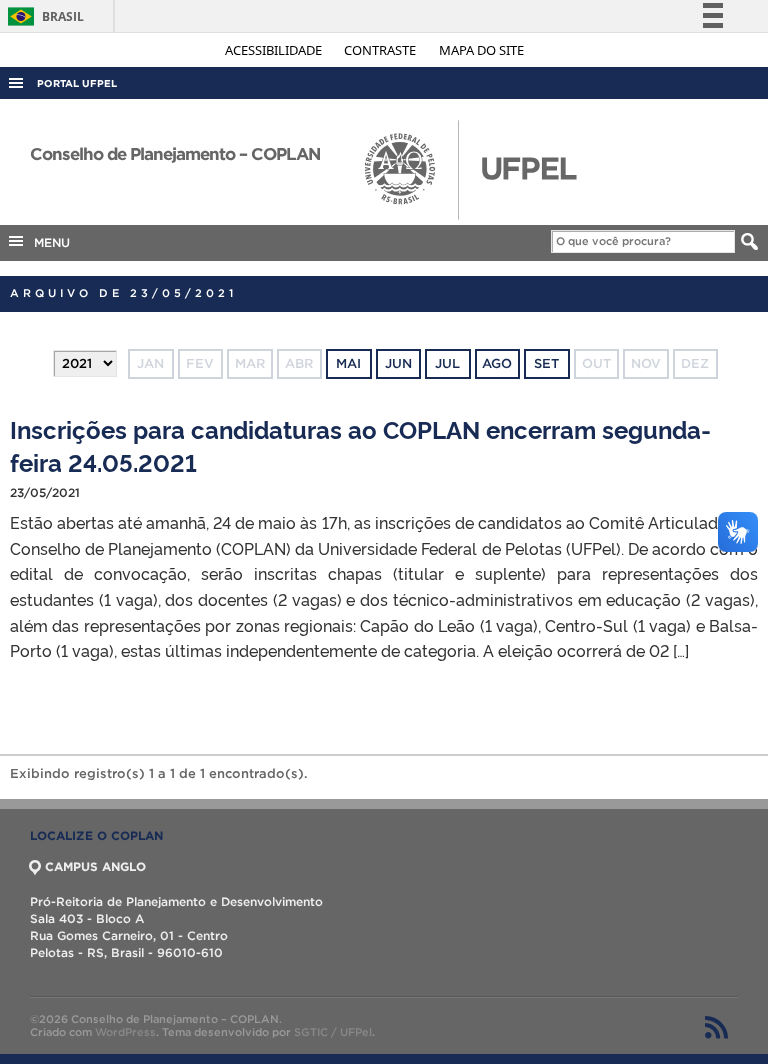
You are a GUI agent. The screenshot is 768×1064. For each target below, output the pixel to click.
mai (348, 363)
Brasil (42, 16)
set (546, 363)
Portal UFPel (77, 83)
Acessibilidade (275, 50)
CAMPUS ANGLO (95, 866)
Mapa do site (481, 50)
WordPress (125, 1032)
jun (398, 363)
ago (497, 363)
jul (447, 363)
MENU (48, 242)
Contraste (381, 50)
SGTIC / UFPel (333, 1032)
